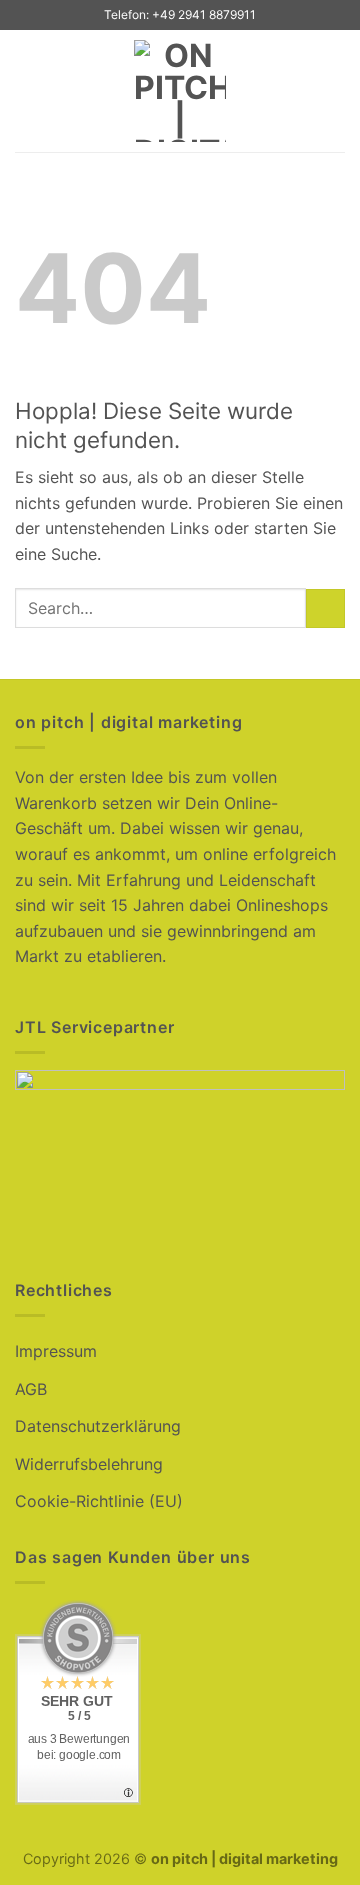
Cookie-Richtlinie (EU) (99, 1501)
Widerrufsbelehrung (89, 1464)
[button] (27, 90)
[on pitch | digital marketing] (180, 91)
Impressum (56, 1351)
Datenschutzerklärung (98, 1426)
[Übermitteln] (325, 608)
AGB (31, 1389)
